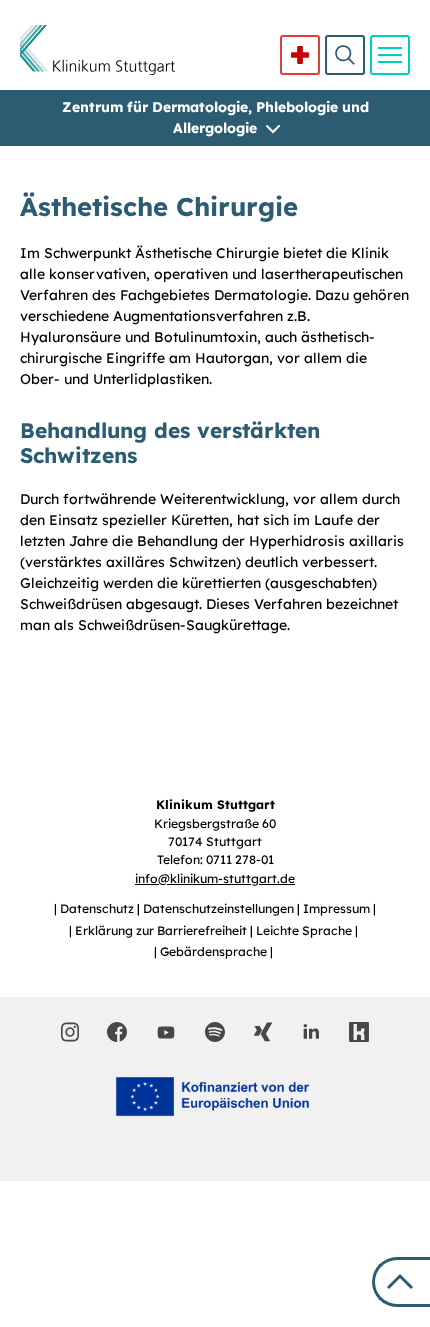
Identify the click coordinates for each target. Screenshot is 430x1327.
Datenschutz (98, 908)
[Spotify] (215, 1032)
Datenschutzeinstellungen (220, 908)
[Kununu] (359, 1032)
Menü (390, 55)
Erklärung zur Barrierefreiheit (162, 930)
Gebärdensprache (215, 951)
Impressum (338, 908)
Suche (345, 55)
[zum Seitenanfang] (401, 1282)
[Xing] (263, 1032)
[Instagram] (70, 1032)
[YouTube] (166, 1031)
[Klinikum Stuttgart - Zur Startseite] (97, 50)
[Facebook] (117, 1032)
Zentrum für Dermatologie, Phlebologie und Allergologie (215, 117)
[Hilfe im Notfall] (300, 55)
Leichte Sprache (305, 930)
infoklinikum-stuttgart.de (215, 878)
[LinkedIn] (311, 1032)
